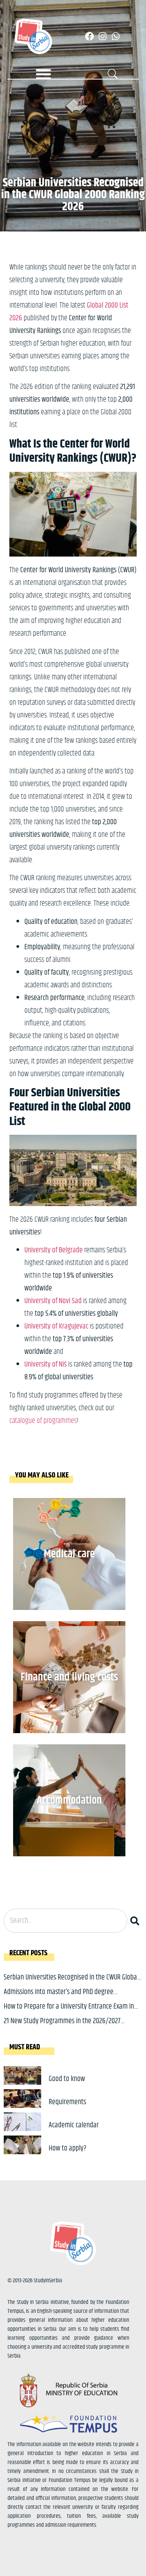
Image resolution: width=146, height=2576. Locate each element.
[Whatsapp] (116, 36)
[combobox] (66, 1921)
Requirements (67, 2102)
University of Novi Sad (53, 1301)
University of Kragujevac (56, 1326)
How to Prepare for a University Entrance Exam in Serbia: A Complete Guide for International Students (72, 2012)
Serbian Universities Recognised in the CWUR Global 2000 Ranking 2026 (71, 1983)
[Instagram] (103, 36)
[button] (43, 74)
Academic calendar (74, 2125)
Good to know (67, 2079)
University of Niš (45, 1365)
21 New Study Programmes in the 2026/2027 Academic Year (62, 2027)
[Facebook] (89, 36)
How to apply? (68, 2148)
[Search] (136, 1921)
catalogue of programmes (43, 1421)
